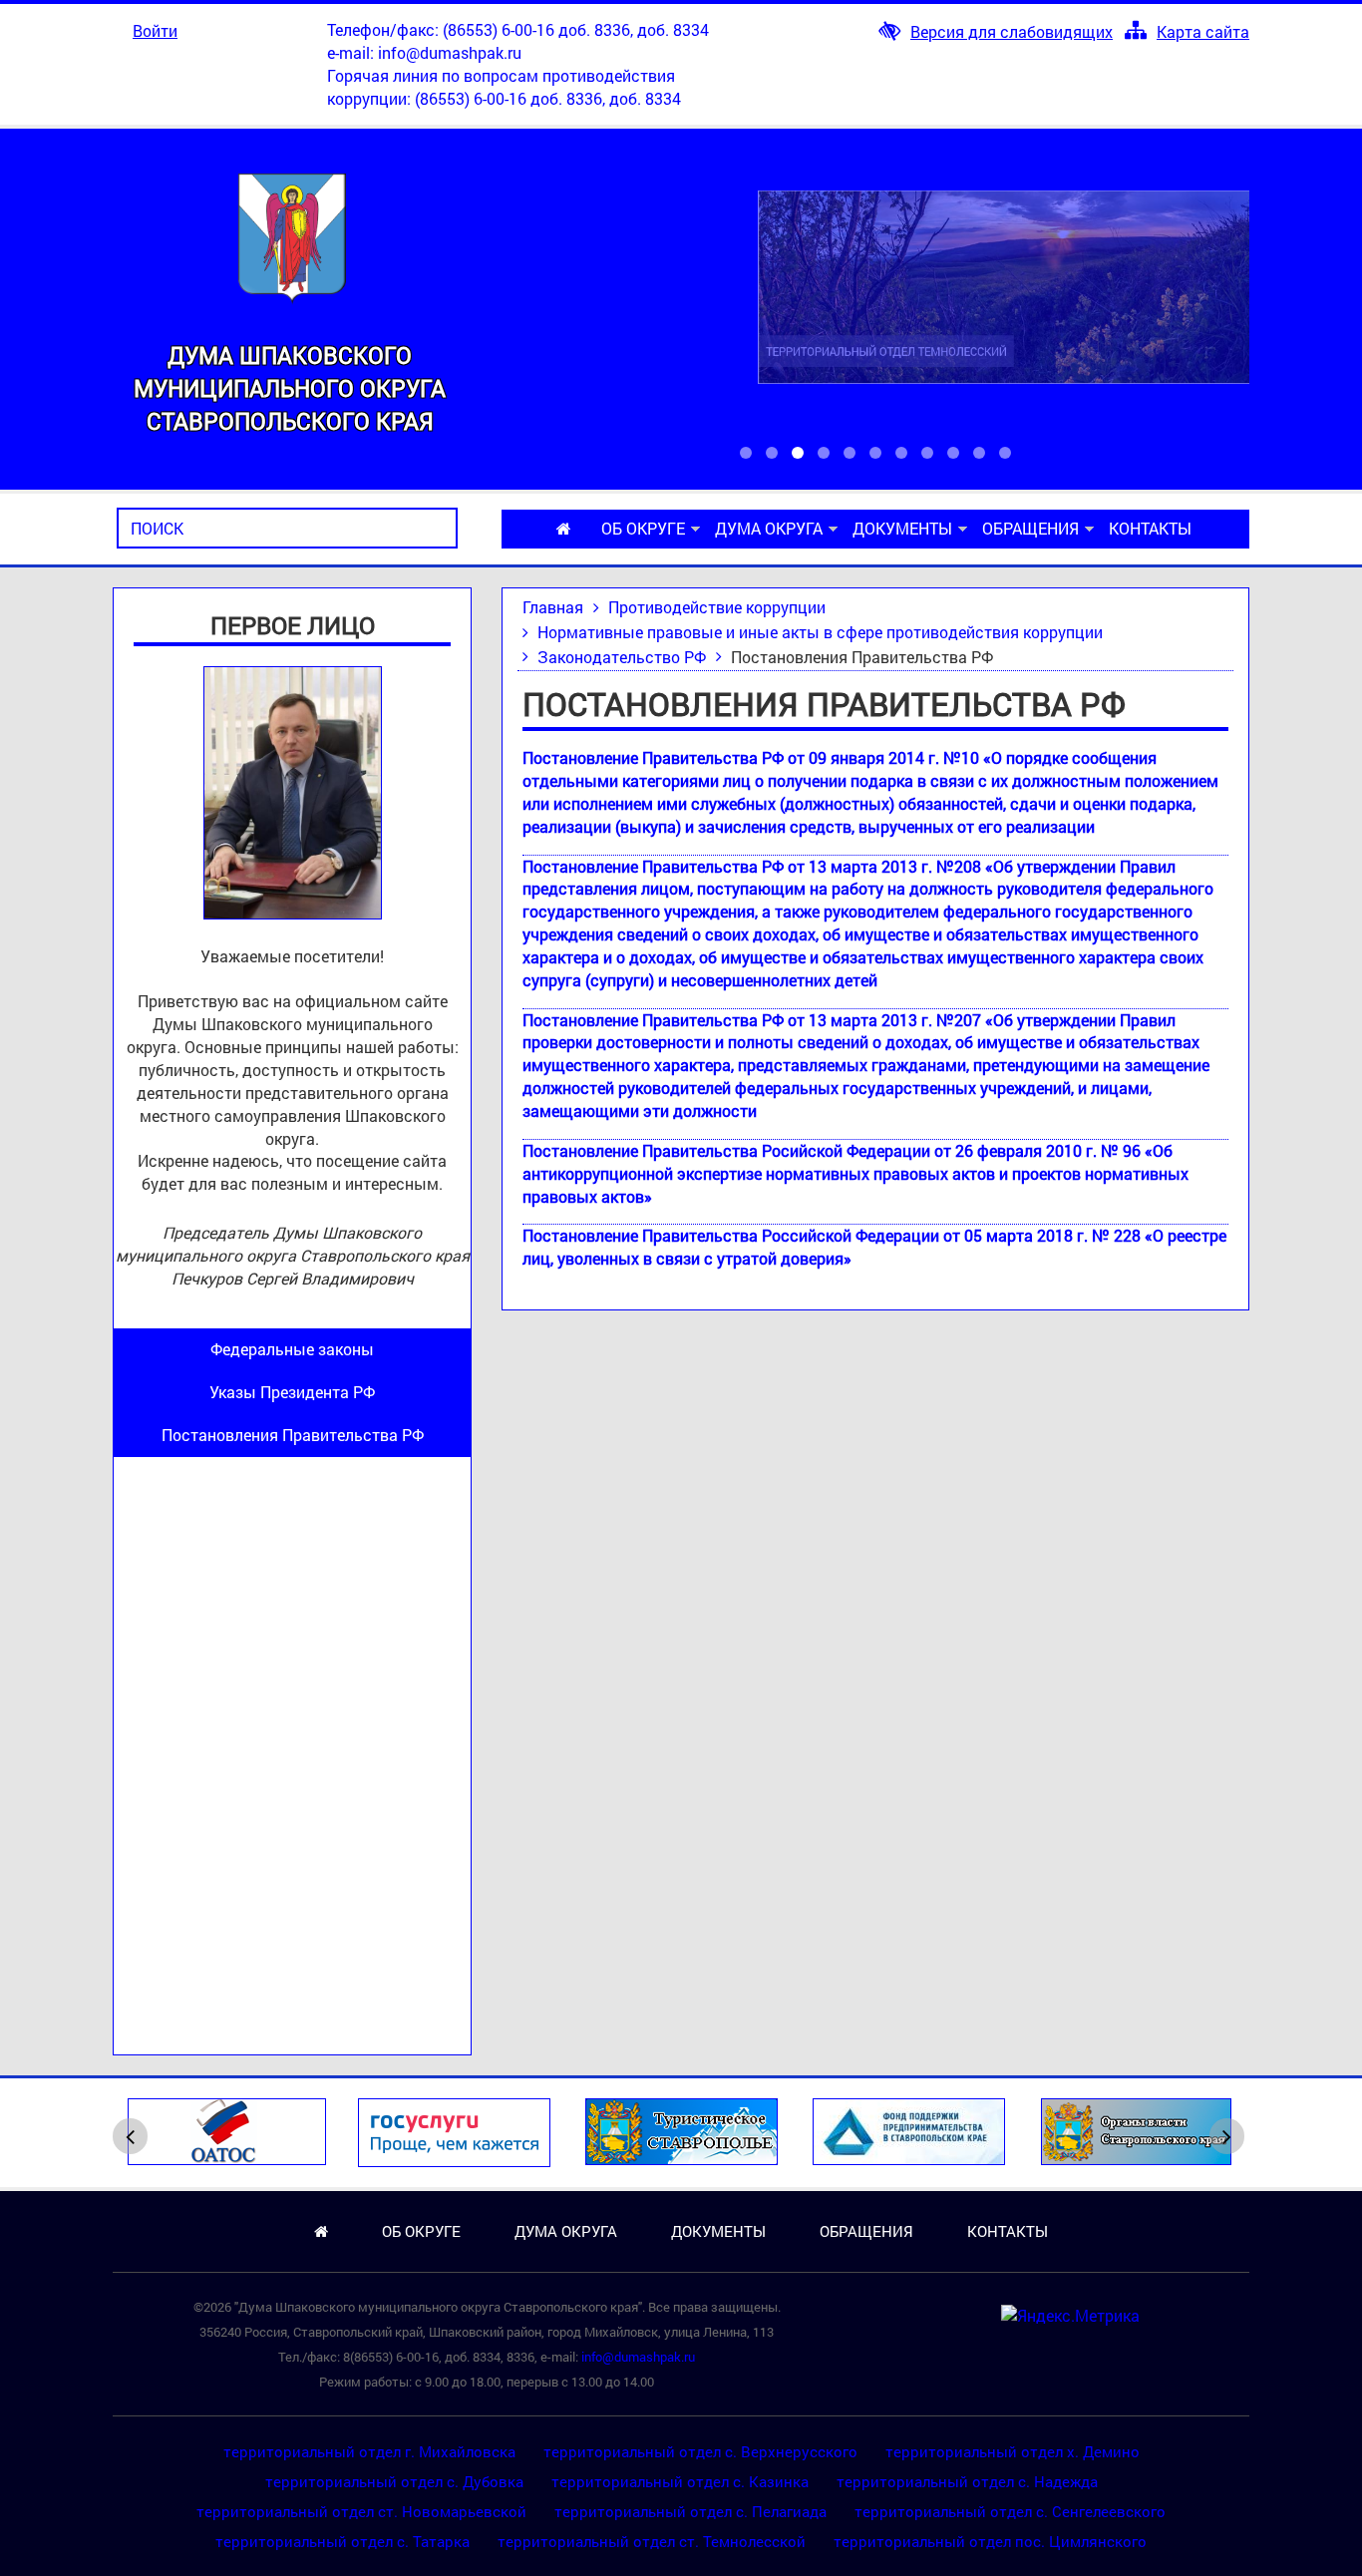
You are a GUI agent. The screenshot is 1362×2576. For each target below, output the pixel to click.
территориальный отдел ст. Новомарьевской (361, 2511)
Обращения (1030, 528)
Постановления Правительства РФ (293, 1435)
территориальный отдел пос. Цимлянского (990, 2541)
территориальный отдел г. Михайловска (369, 2451)
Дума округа (769, 528)
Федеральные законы (292, 1349)
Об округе (643, 528)
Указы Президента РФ (292, 1392)
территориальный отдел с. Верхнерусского (700, 2451)
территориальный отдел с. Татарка (342, 2541)
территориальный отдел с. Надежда (967, 2481)
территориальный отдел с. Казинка (680, 2481)
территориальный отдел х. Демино (1013, 2451)
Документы (902, 528)
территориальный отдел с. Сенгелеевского (1010, 2511)
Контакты (1150, 528)
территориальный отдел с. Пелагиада (690, 2511)
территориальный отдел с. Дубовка (394, 2481)
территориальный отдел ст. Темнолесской (652, 2541)
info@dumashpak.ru (450, 52)
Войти (155, 30)
